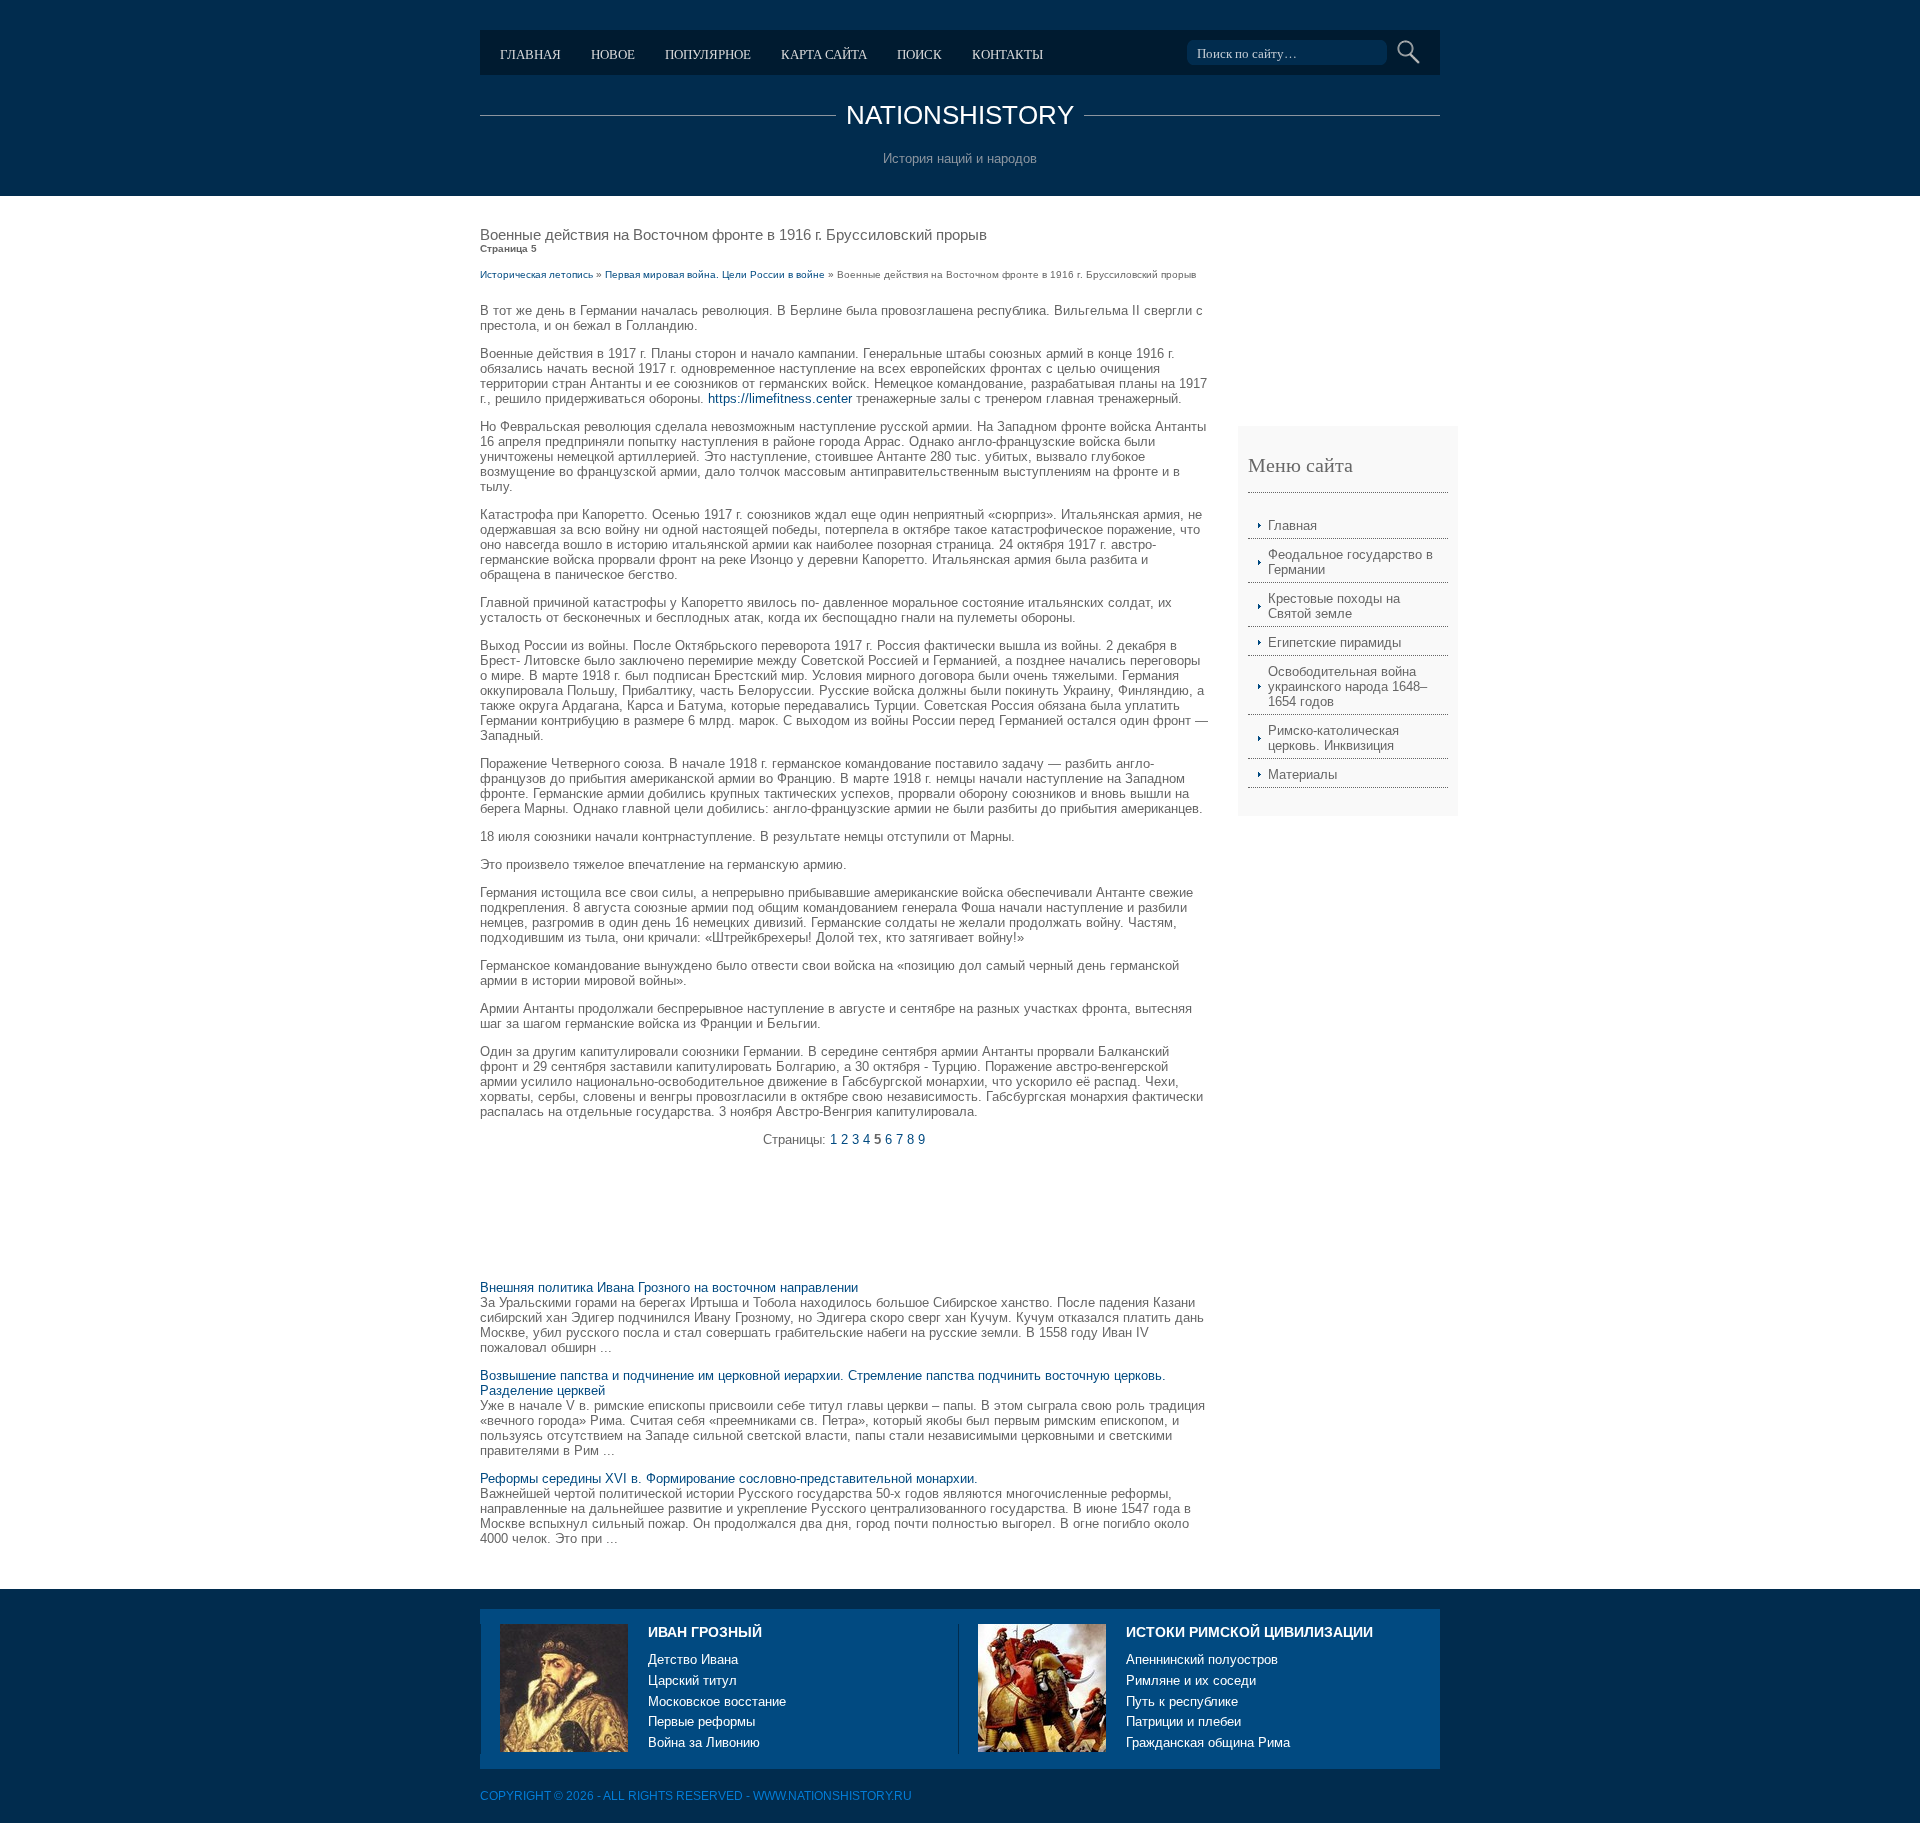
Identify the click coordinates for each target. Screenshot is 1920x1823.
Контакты (1007, 54)
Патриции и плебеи (1183, 1721)
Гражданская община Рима (1208, 1742)
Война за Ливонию (704, 1742)
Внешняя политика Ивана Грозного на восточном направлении (669, 1287)
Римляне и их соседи (1191, 1680)
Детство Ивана (693, 1659)
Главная (530, 54)
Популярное (708, 54)
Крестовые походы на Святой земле (1334, 606)
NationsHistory (960, 115)
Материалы (1302, 774)
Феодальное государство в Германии (1350, 562)
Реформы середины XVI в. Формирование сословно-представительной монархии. (729, 1478)
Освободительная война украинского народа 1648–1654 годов (1347, 686)
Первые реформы (701, 1721)
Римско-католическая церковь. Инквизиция (1333, 738)
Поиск (919, 54)
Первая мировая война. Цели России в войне (715, 274)
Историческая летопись (536, 274)
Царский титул (692, 1680)
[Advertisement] (844, 1222)
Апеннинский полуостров (1202, 1659)
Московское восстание (717, 1701)
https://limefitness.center (780, 398)
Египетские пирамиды (1334, 642)
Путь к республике (1182, 1701)
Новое (613, 54)
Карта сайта (824, 54)
